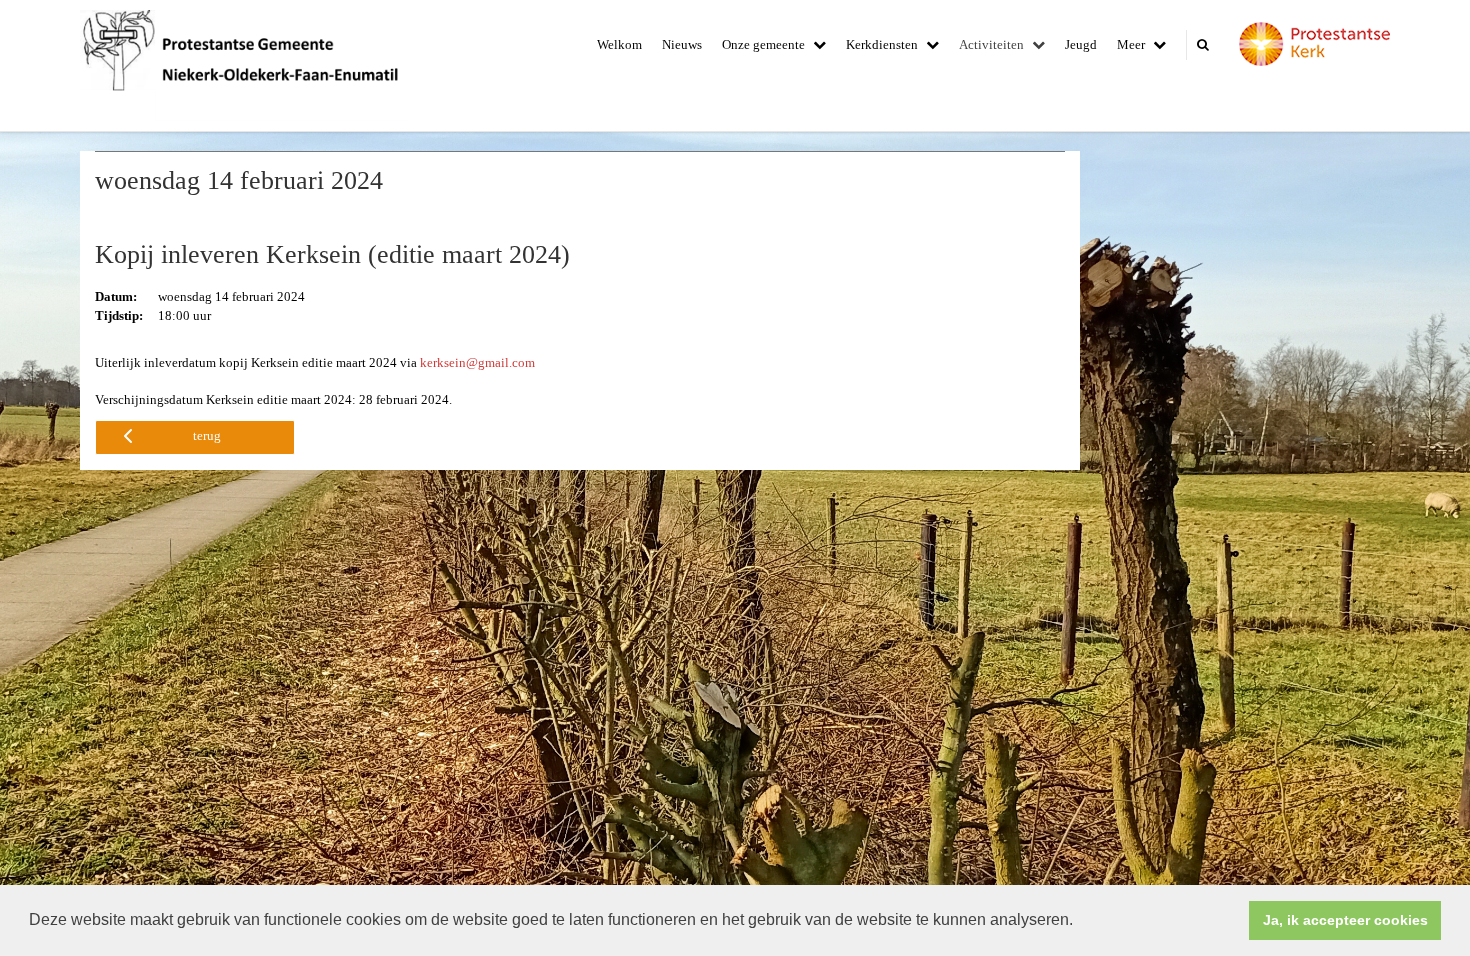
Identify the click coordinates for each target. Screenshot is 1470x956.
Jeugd (1081, 44)
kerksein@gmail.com (477, 362)
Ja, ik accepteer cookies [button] (1345, 920)
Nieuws (682, 44)
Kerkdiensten (882, 44)
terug (207, 435)
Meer (1131, 44)
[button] (1080, 922)
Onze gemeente (763, 44)
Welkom (619, 44)
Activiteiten (991, 44)
